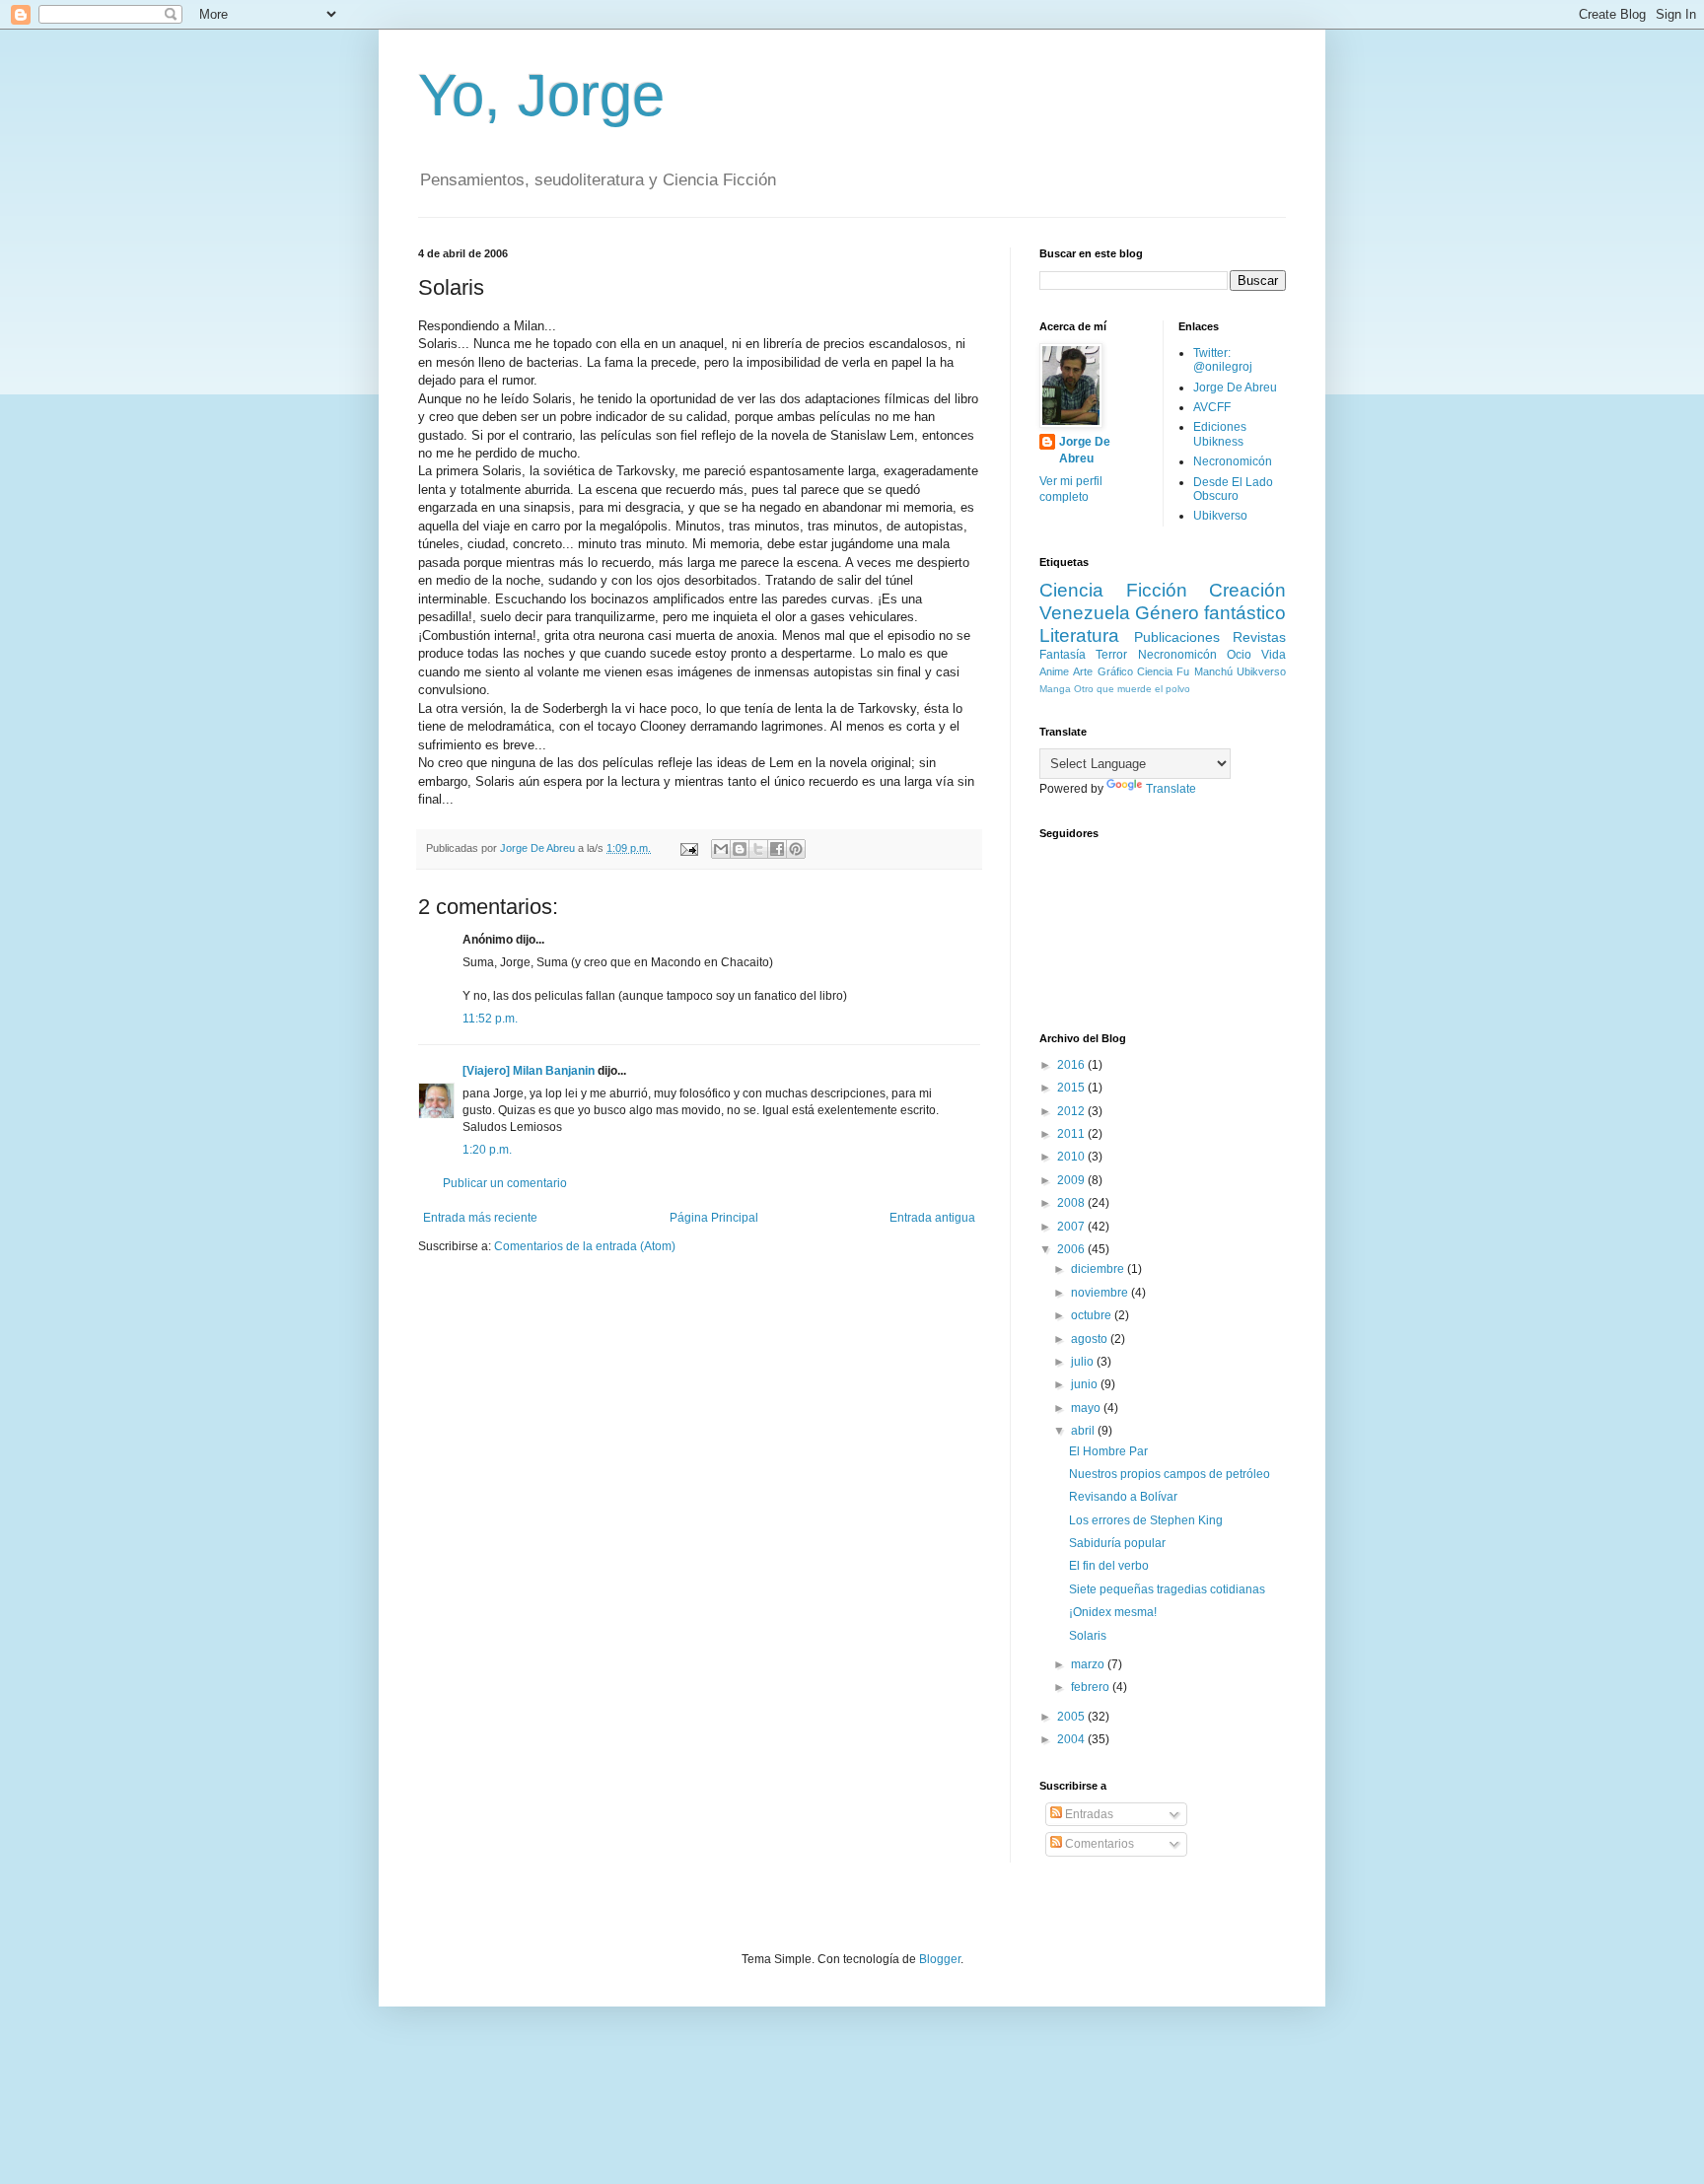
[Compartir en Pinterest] (796, 849)
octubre (1093, 1315)
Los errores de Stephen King (1146, 1520)
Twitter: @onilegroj (1223, 360)
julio (1084, 1362)
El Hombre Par (1108, 1451)
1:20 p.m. (487, 1150)
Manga (1055, 689)
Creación (1247, 590)
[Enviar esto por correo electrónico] (721, 849)
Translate (1171, 789)
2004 (1072, 1739)
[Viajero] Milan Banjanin (529, 1071)
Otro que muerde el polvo (1132, 689)
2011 (1072, 1134)
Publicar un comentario (505, 1183)
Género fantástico (1210, 613)
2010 (1072, 1157)
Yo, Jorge (541, 95)
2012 (1072, 1111)
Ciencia (1155, 671)
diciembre (1099, 1269)
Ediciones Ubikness (1220, 434)
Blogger (940, 1959)
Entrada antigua (932, 1218)
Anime (1054, 671)
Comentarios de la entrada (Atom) (585, 1246)
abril (1084, 1431)
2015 (1072, 1088)
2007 (1072, 1227)
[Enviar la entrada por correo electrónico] (688, 848)
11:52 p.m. (490, 1019)
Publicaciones (1177, 637)
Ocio (1239, 655)
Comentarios (1098, 1844)
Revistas (1259, 637)
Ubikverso (1220, 516)
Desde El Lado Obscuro (1233, 489)
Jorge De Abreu (1085, 450)
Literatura (1079, 635)
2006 (1072, 1249)
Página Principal (714, 1218)
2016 (1072, 1065)
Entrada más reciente (480, 1218)
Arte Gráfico (1102, 671)
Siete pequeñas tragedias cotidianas (1167, 1589)
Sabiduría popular (1117, 1543)
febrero (1092, 1687)
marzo (1089, 1664)
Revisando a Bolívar (1123, 1497)
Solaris (1088, 1636)
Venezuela (1085, 613)
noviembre (1101, 1293)
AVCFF (1212, 407)
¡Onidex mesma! (1113, 1612)
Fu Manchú (1204, 671)
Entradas (1088, 1814)
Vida (1274, 655)
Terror (1111, 655)
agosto (1091, 1339)
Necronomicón (1233, 461)
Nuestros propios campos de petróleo (1170, 1474)
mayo (1087, 1408)
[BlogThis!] (740, 849)
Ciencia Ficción (1113, 590)
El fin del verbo (1109, 1566)
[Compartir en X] (758, 849)
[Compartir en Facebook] (777, 849)
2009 (1072, 1180)
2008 (1072, 1203)
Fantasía (1063, 655)
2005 (1072, 1717)
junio (1086, 1384)
